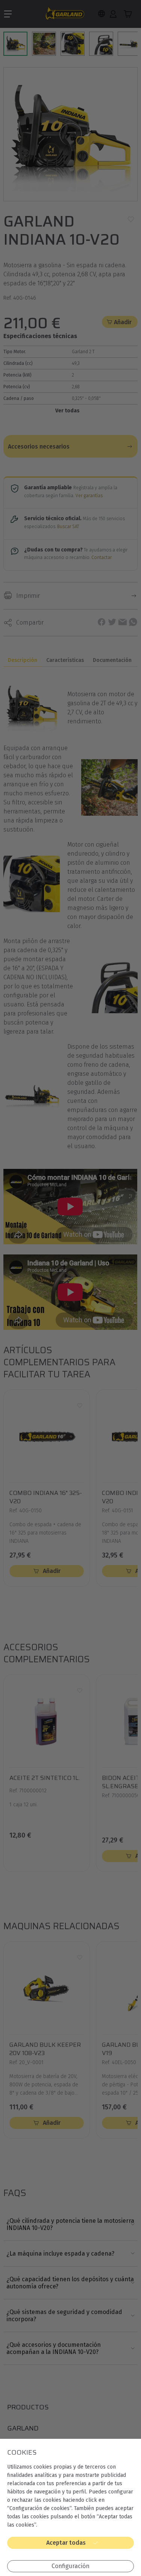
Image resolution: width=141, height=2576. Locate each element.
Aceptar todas (66, 2543)
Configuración (70, 2566)
